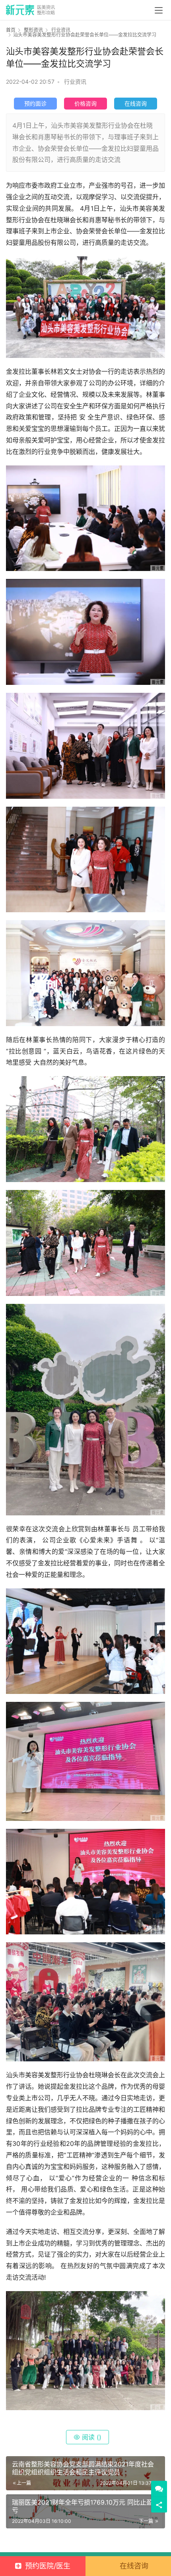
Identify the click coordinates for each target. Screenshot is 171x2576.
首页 (11, 30)
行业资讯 (75, 82)
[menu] (159, 10)
